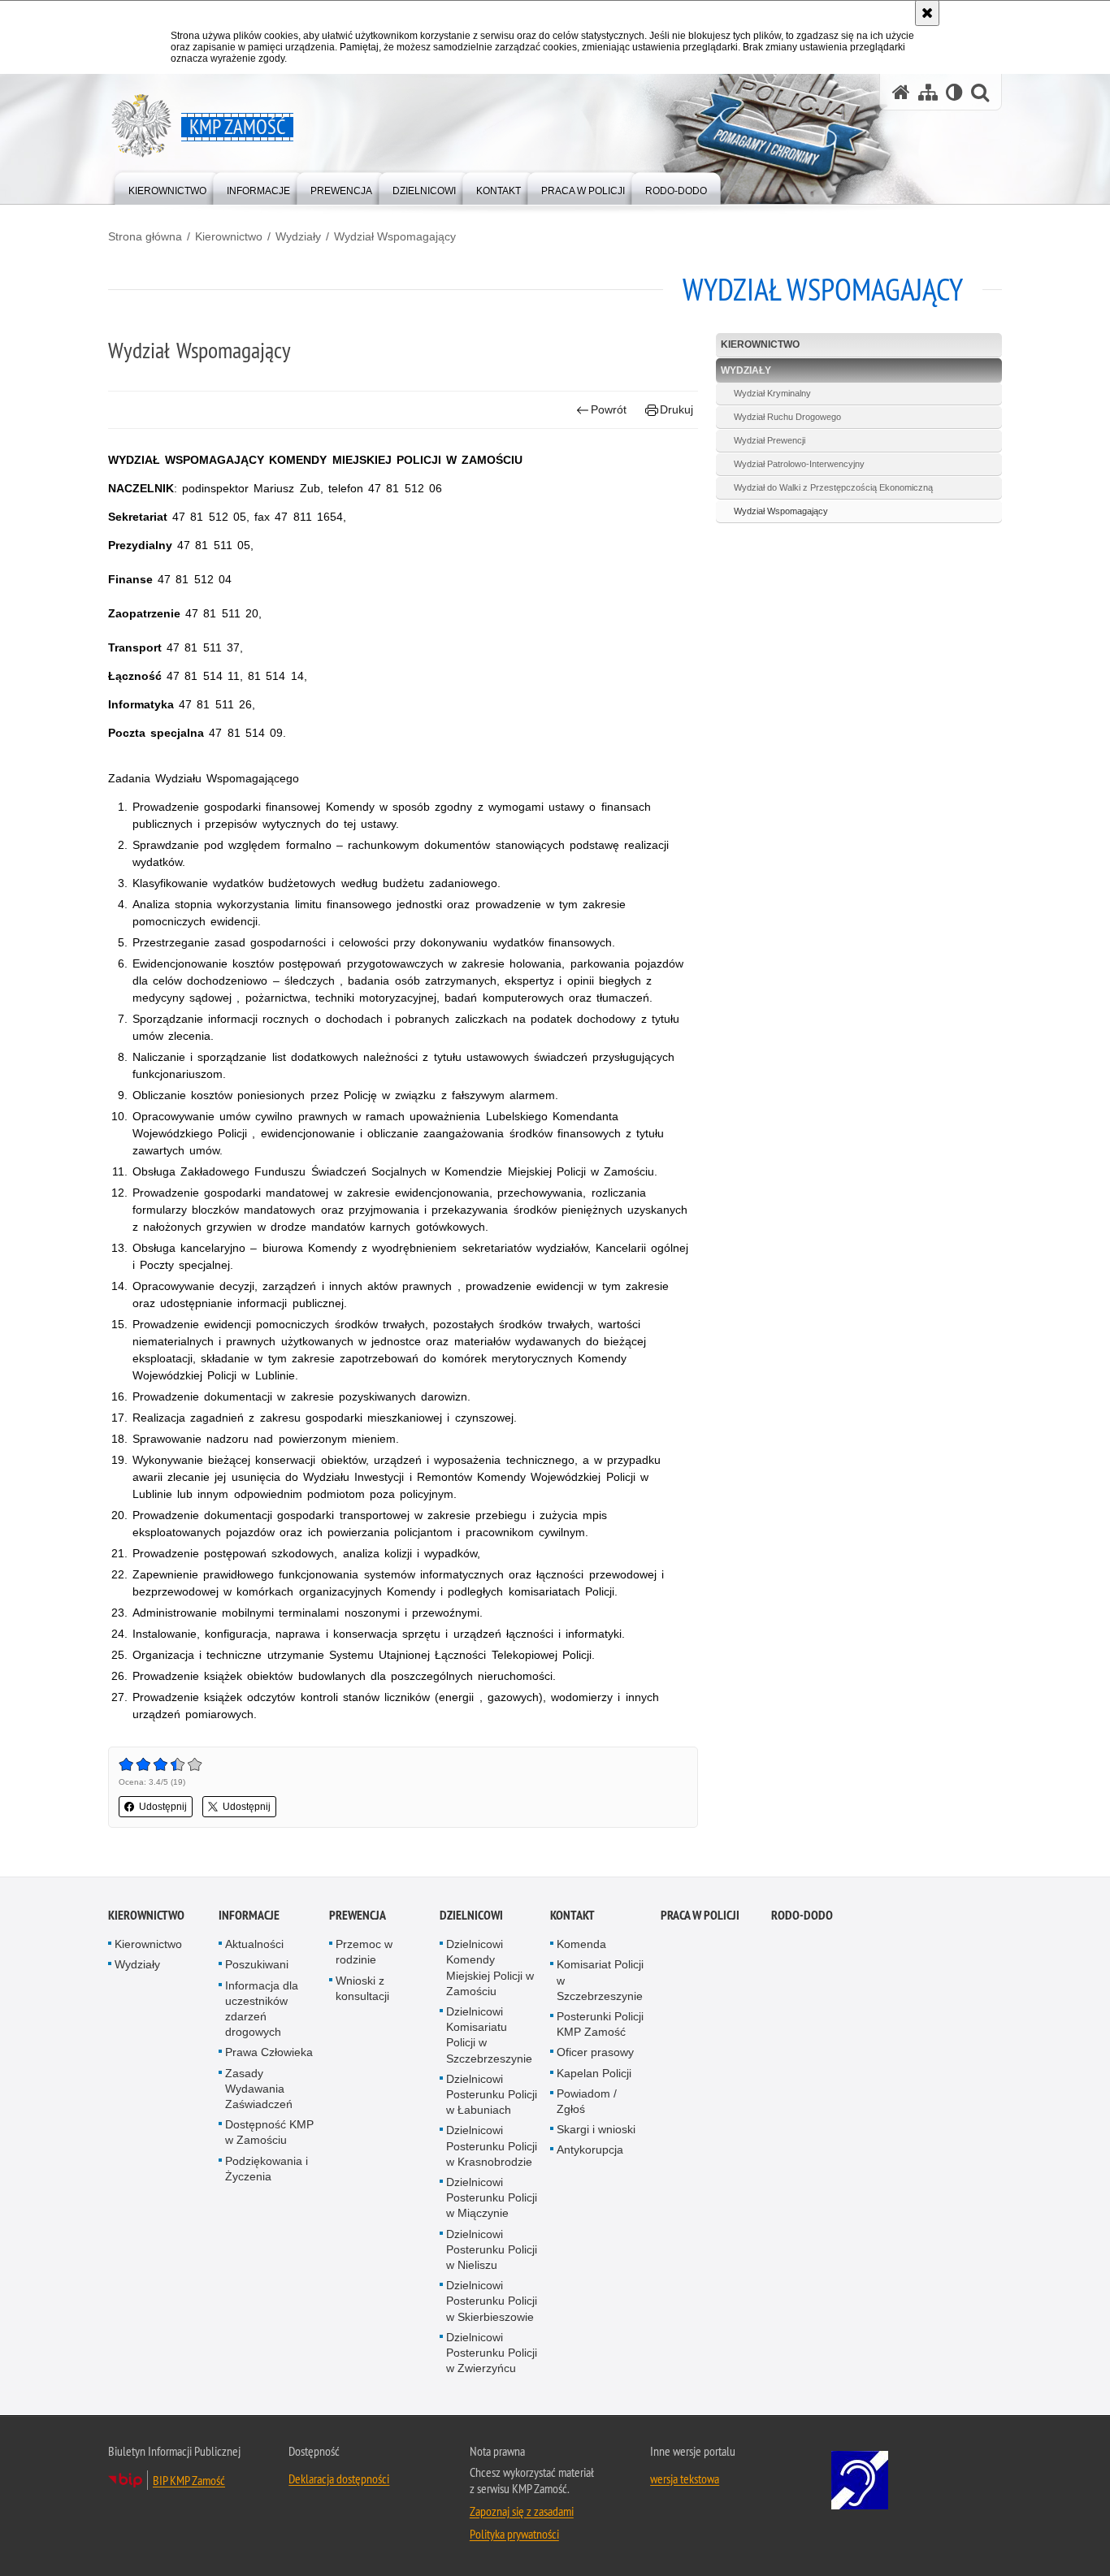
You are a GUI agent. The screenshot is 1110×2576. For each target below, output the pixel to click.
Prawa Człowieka (269, 2052)
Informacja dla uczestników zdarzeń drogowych (262, 2009)
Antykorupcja (590, 2150)
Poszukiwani (257, 1964)
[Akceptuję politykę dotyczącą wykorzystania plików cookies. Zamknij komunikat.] (927, 13)
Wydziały (298, 236)
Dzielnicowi (471, 1915)
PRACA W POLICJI (700, 1915)
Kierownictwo (229, 236)
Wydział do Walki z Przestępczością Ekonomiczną (833, 487)
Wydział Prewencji (770, 440)
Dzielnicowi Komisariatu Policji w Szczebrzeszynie (489, 2035)
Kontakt (572, 1915)
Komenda (581, 1944)
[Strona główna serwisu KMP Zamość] (901, 92)
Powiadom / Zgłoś (587, 2101)
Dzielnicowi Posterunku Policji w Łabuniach (492, 2094)
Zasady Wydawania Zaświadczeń (259, 2089)
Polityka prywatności (514, 2534)
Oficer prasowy (595, 2052)
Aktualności (254, 1944)
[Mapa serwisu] (928, 92)
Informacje (249, 1915)
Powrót (609, 409)
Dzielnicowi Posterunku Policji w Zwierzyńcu (492, 2353)
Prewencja (358, 1915)
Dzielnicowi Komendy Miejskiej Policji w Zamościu (490, 1968)
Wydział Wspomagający (395, 236)
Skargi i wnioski (596, 2129)
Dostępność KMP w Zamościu (269, 2132)
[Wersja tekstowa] (954, 92)
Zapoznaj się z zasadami (522, 2511)
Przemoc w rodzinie (364, 1952)
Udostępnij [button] (163, 1807)
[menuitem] (167, 187)
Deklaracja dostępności (339, 2479)
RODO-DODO (802, 1915)
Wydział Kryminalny (772, 393)
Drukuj (676, 409)
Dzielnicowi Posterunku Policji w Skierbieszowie (492, 2301)
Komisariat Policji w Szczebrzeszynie (600, 1980)
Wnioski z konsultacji (362, 1988)
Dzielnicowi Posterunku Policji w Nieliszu (492, 2249)
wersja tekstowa (685, 2479)
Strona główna (145, 236)
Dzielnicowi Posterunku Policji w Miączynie (492, 2197)
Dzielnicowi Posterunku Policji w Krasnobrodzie (492, 2145)
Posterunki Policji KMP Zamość (600, 2024)
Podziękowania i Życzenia (267, 2169)
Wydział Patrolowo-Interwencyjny (799, 464)
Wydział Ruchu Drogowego (787, 417)
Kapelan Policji (594, 2073)
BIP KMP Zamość (189, 2480)
